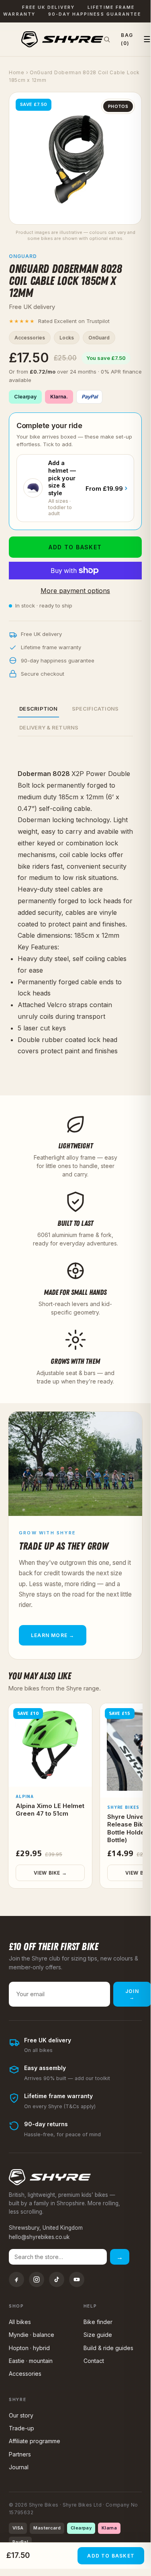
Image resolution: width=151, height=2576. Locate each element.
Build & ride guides (108, 2348)
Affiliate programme (35, 2441)
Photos (118, 106)
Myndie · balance (32, 2335)
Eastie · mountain (31, 2361)
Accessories (25, 2374)
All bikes (20, 2322)
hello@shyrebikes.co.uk (39, 2237)
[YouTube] (77, 2279)
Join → (132, 1994)
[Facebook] (16, 2279)
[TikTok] (57, 2279)
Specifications (95, 709)
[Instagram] (37, 2279)
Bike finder (98, 2322)
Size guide (98, 2335)
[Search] (107, 39)
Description (38, 709)
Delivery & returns (49, 727)
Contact (94, 2361)
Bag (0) (127, 39)
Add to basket (75, 547)
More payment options (75, 591)
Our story (21, 2415)
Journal (19, 2467)
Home (17, 72)
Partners (20, 2454)
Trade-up (21, 2428)
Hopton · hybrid (29, 2348)
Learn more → (53, 1635)
